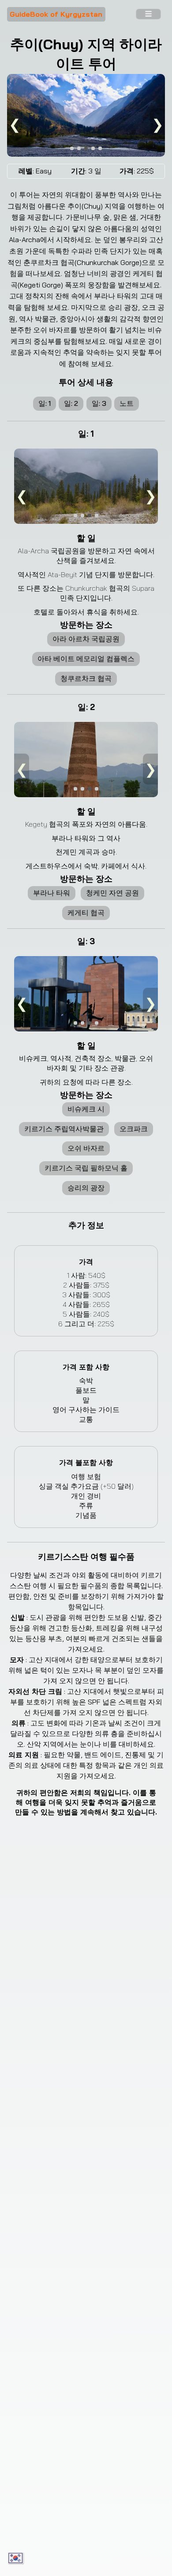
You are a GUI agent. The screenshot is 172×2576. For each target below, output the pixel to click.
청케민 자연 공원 (112, 893)
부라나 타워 (52, 893)
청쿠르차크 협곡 (86, 678)
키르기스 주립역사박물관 (64, 1129)
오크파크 (134, 1129)
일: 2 (71, 403)
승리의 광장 (86, 1188)
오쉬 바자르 (86, 1148)
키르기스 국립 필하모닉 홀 (86, 1168)
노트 (127, 403)
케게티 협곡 (86, 913)
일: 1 (45, 403)
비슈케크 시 (86, 1109)
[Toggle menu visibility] (148, 15)
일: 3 (99, 403)
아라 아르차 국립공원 (86, 639)
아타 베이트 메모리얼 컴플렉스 (86, 659)
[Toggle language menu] (16, 2558)
